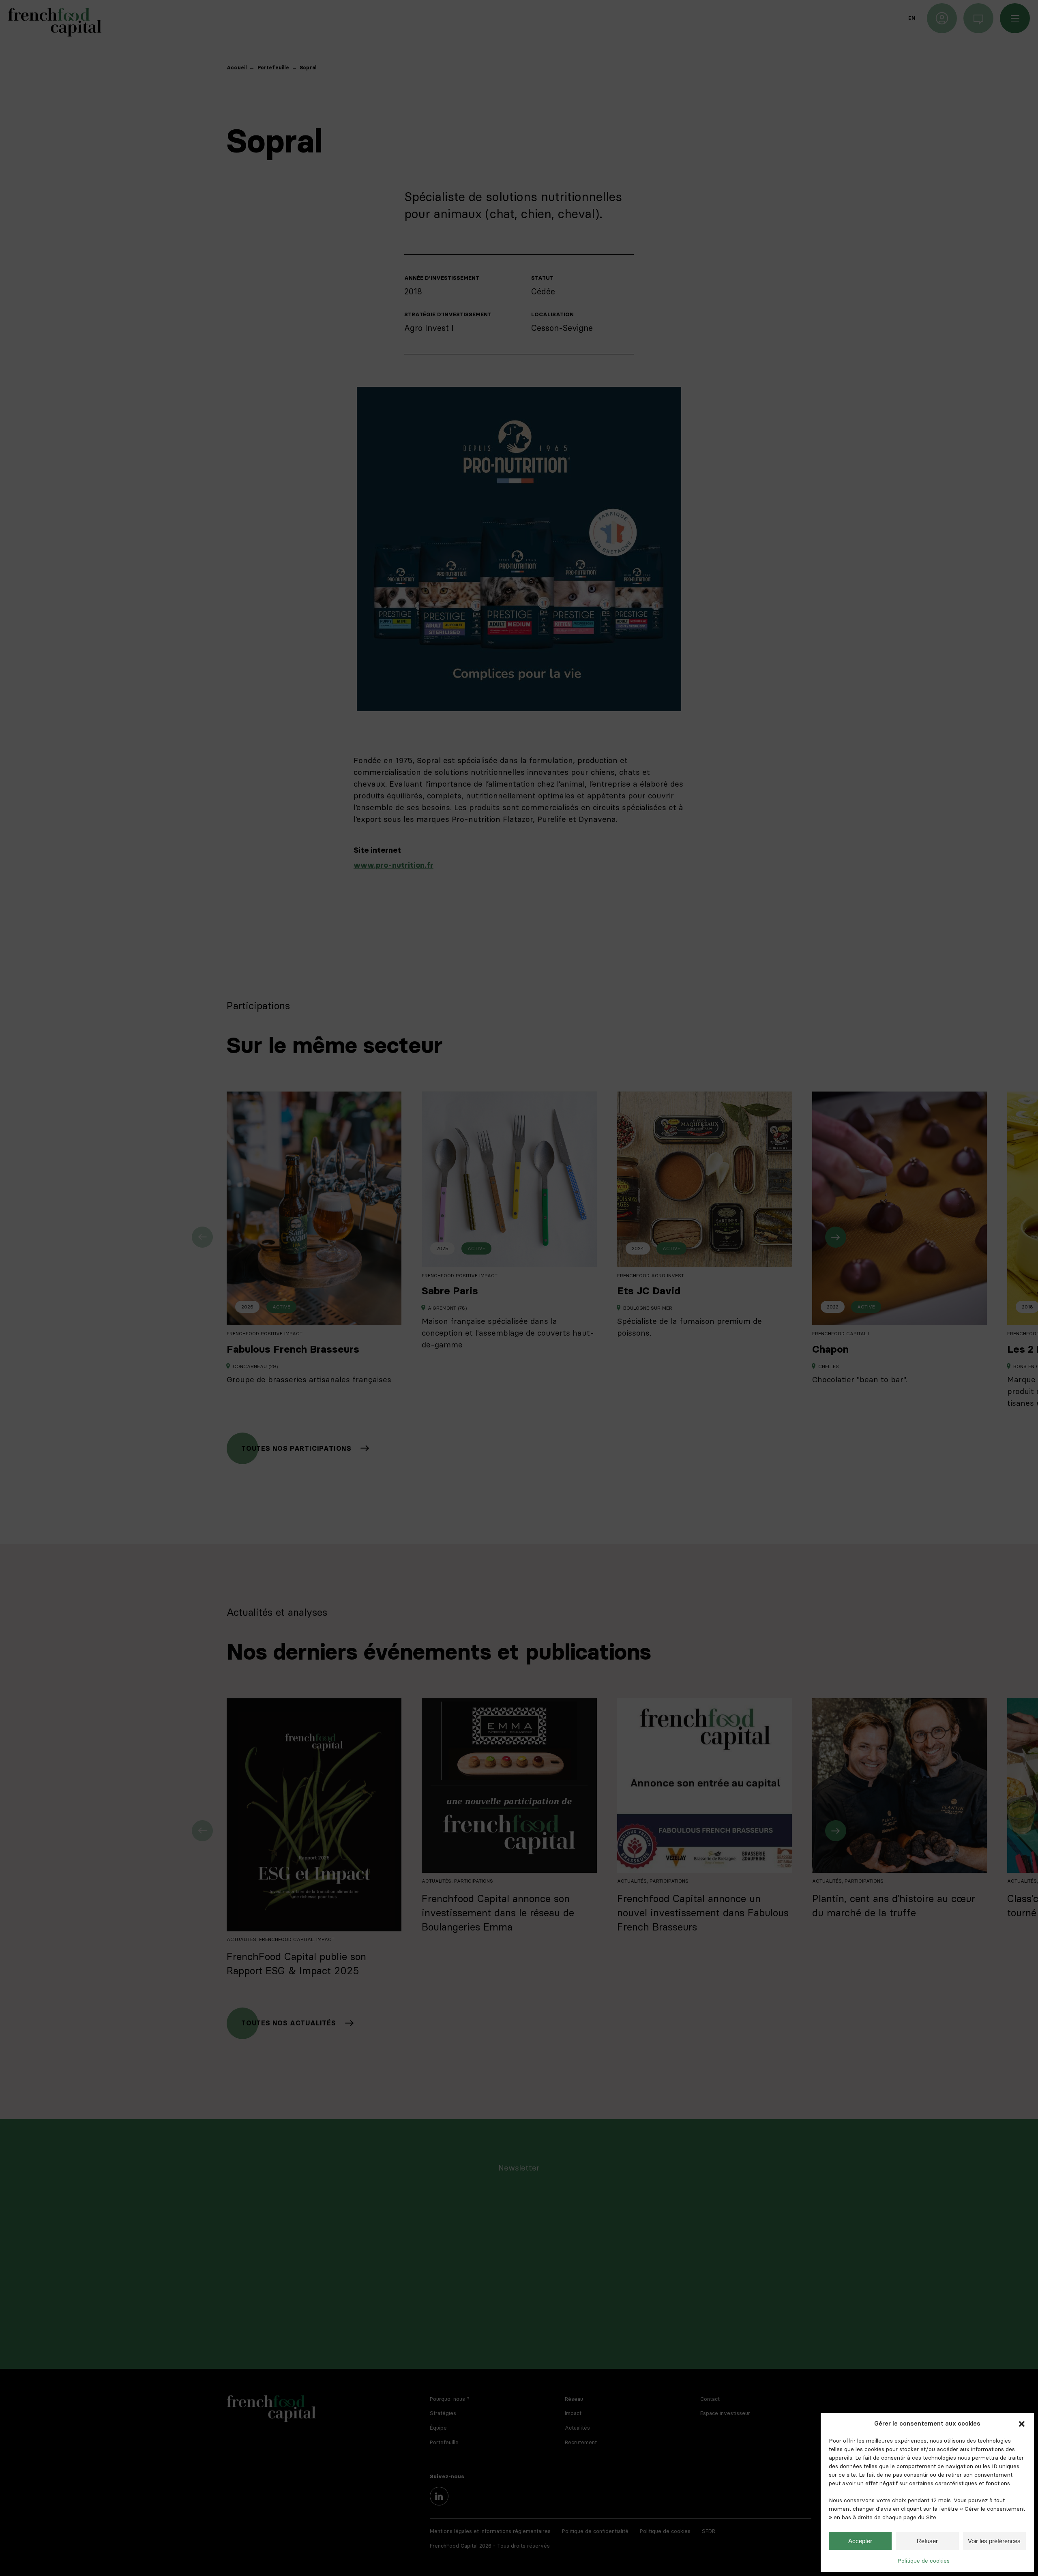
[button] (1022, 2424)
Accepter (860, 2541)
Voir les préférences (994, 2541)
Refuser (927, 2541)
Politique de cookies (923, 2561)
